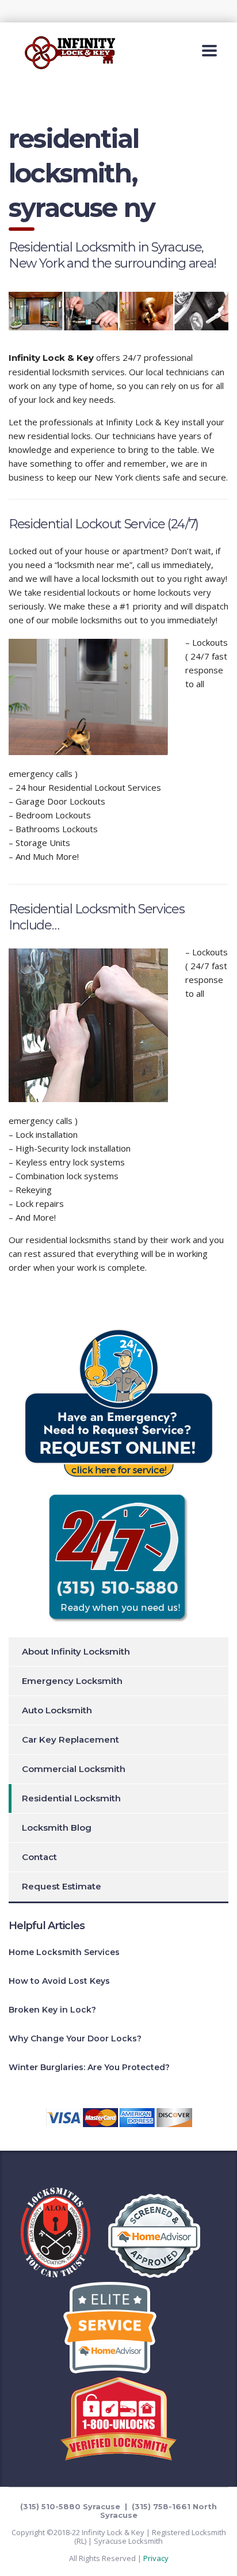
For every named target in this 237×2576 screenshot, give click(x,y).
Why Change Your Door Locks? (75, 2038)
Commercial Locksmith (74, 1769)
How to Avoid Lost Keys (59, 1981)
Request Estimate (62, 1886)
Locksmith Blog (57, 1828)
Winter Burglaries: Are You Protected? (89, 2067)
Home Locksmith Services (64, 1952)
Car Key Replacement (70, 1739)
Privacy (156, 2558)
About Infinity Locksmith (76, 1651)
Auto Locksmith (57, 1710)
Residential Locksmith (71, 1798)
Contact (39, 1857)
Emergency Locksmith (72, 1681)
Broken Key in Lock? (52, 2010)
